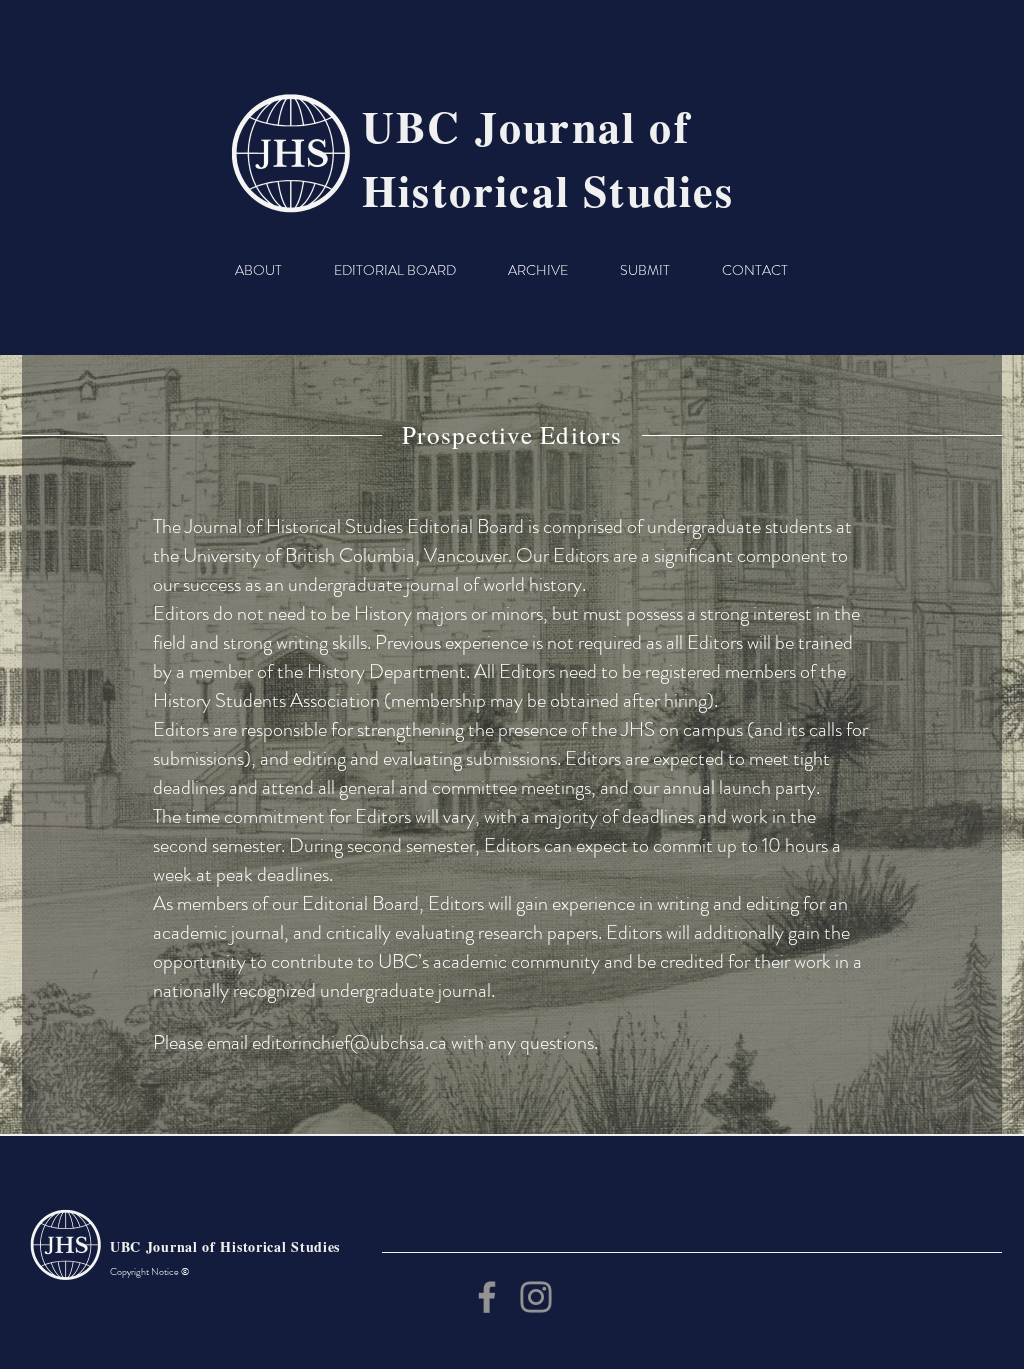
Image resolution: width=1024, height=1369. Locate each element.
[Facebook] (487, 1297)
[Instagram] (536, 1297)
